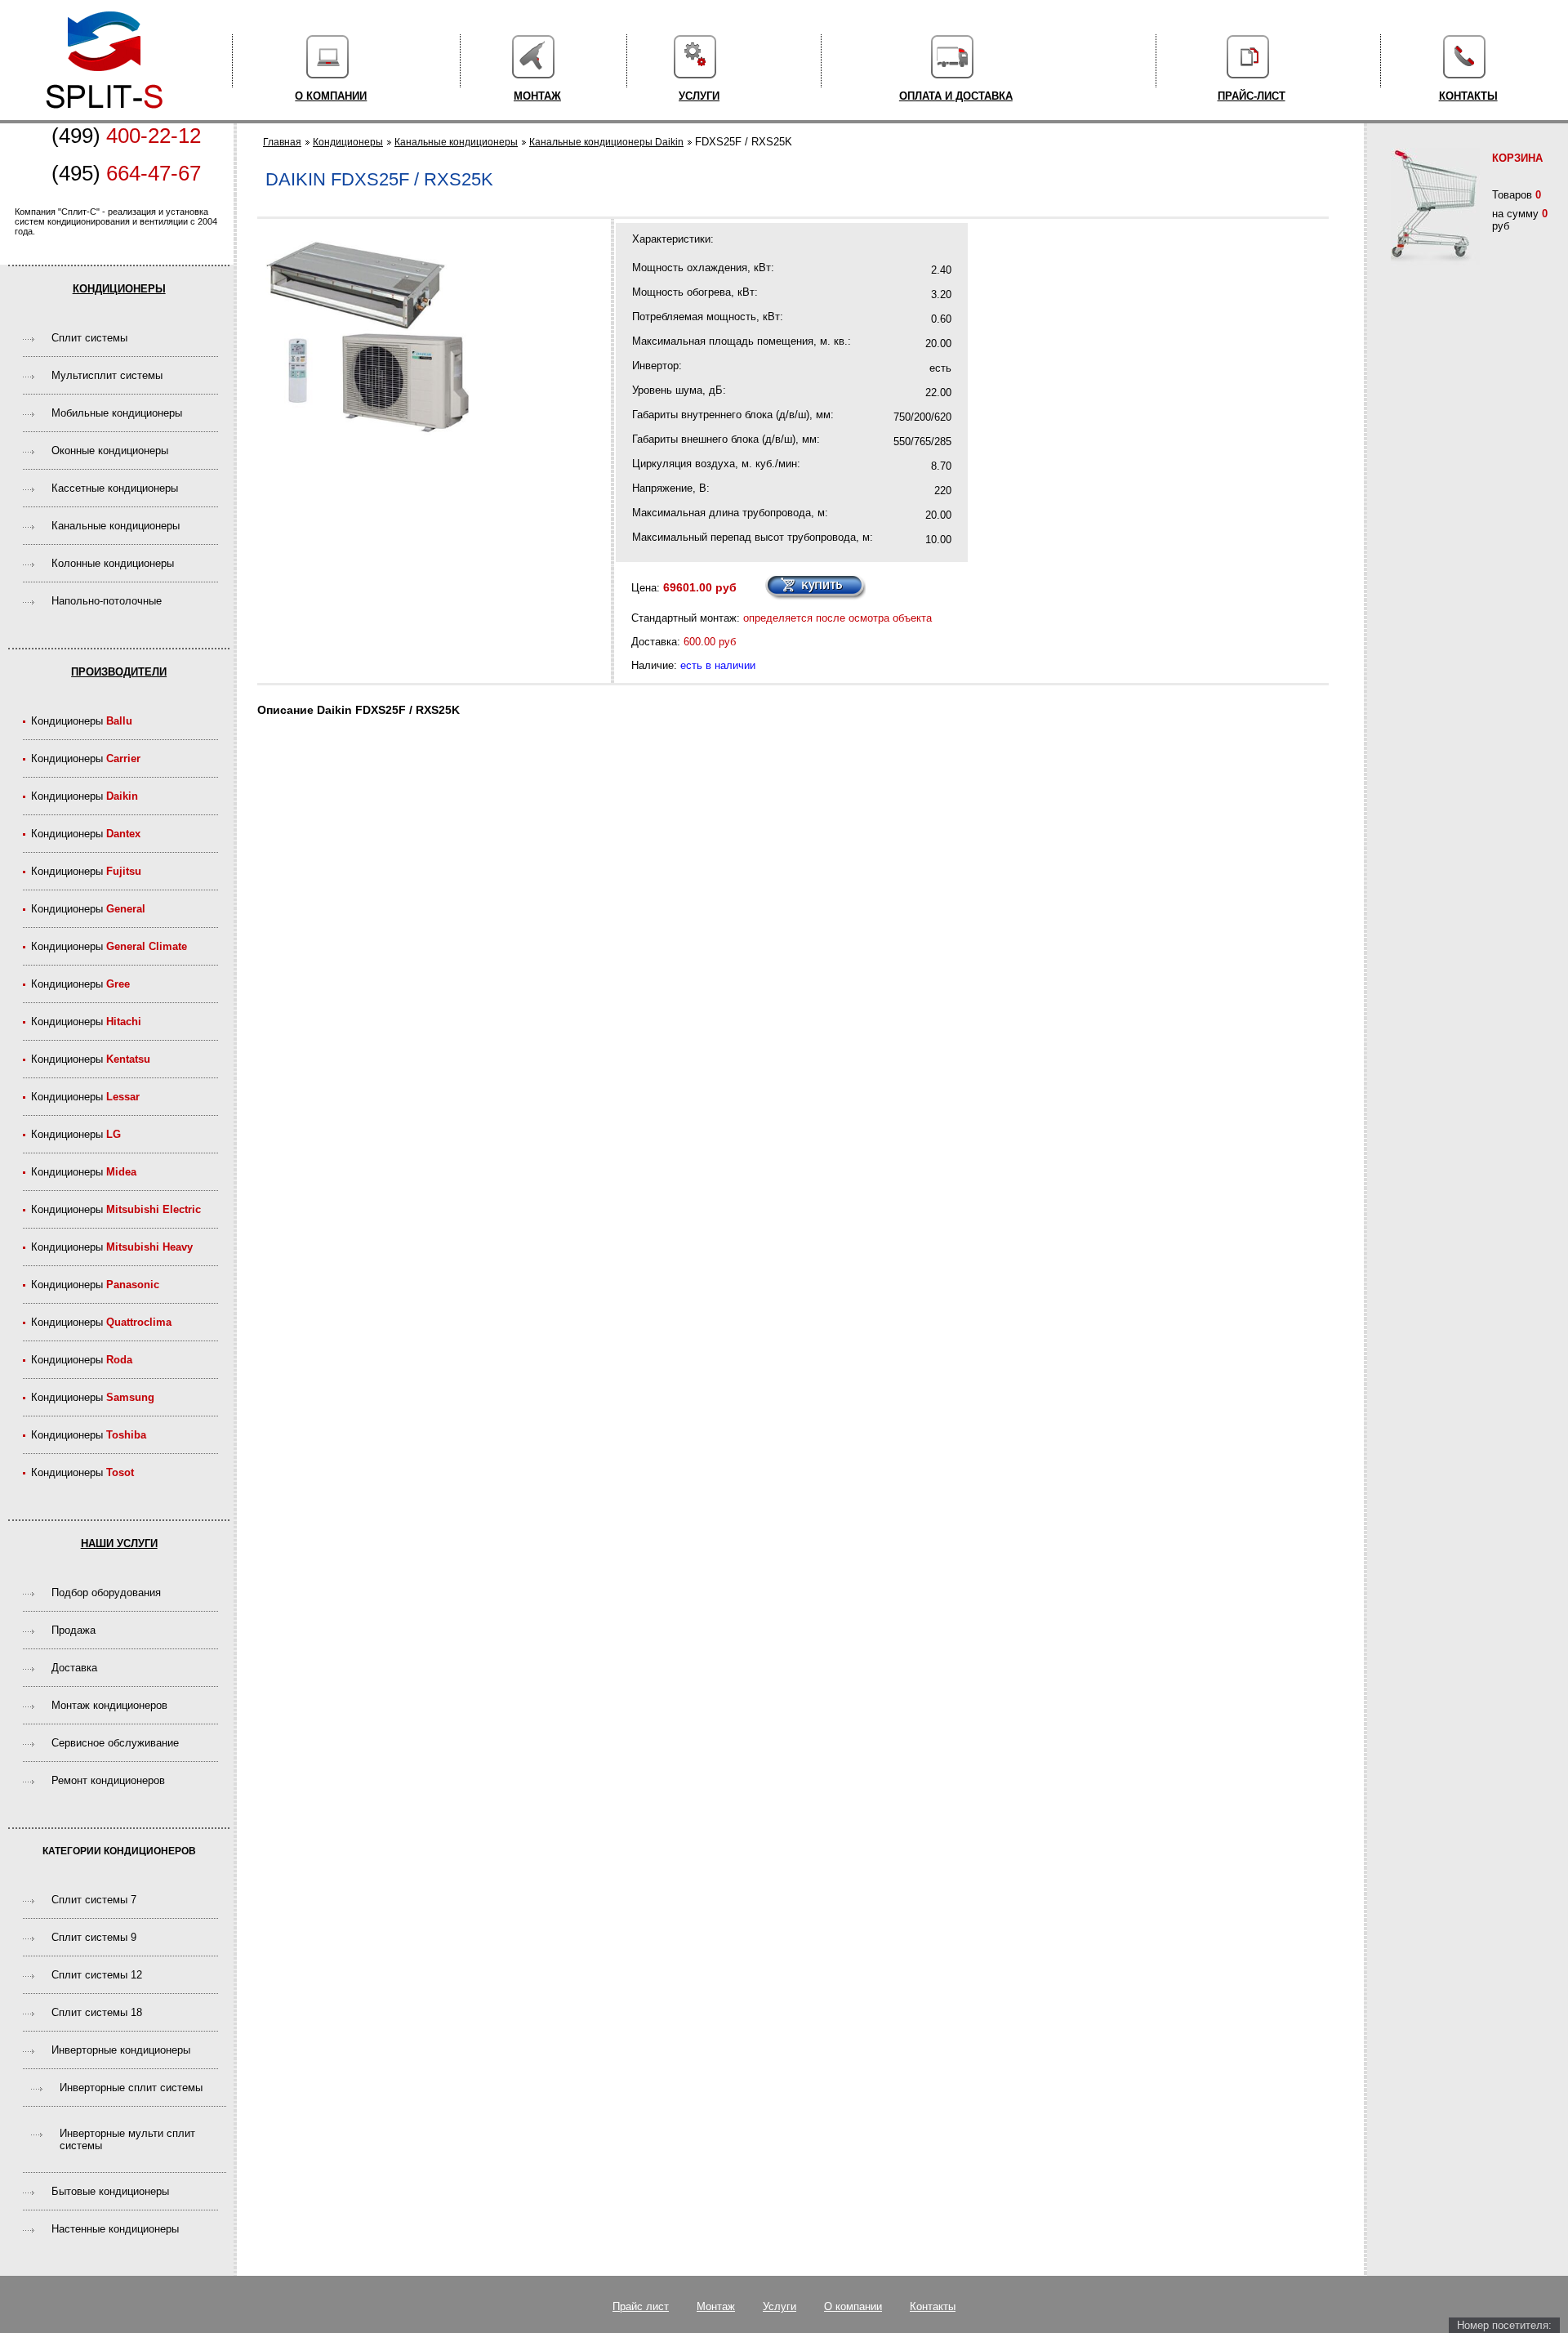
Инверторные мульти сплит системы (127, 2139)
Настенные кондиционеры (115, 2229)
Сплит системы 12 (97, 1975)
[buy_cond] (815, 588)
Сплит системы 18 (97, 2012)
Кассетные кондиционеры (115, 488)
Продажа (73, 1630)
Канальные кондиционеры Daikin (606, 142)
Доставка (74, 1668)
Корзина (1517, 158)
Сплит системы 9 (94, 1937)
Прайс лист (641, 2306)
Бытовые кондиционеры (110, 2191)
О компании (331, 96)
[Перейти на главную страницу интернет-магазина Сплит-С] (104, 116)
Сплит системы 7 (94, 1900)
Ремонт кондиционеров (108, 1780)
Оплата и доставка (956, 96)
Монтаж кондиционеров (109, 1705)
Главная (282, 142)
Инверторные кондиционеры (121, 2050)
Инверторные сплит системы (131, 2088)
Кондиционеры (119, 289)
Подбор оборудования (106, 1593)
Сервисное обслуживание (115, 1743)
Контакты (1468, 96)
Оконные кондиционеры (110, 451)
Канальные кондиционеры (116, 526)
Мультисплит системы (107, 375)
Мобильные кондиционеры (117, 413)
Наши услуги (119, 1543)
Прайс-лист (1252, 96)
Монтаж (537, 96)
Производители (119, 672)
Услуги (699, 96)
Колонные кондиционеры (113, 563)
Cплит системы (89, 338)
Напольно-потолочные (107, 601)
